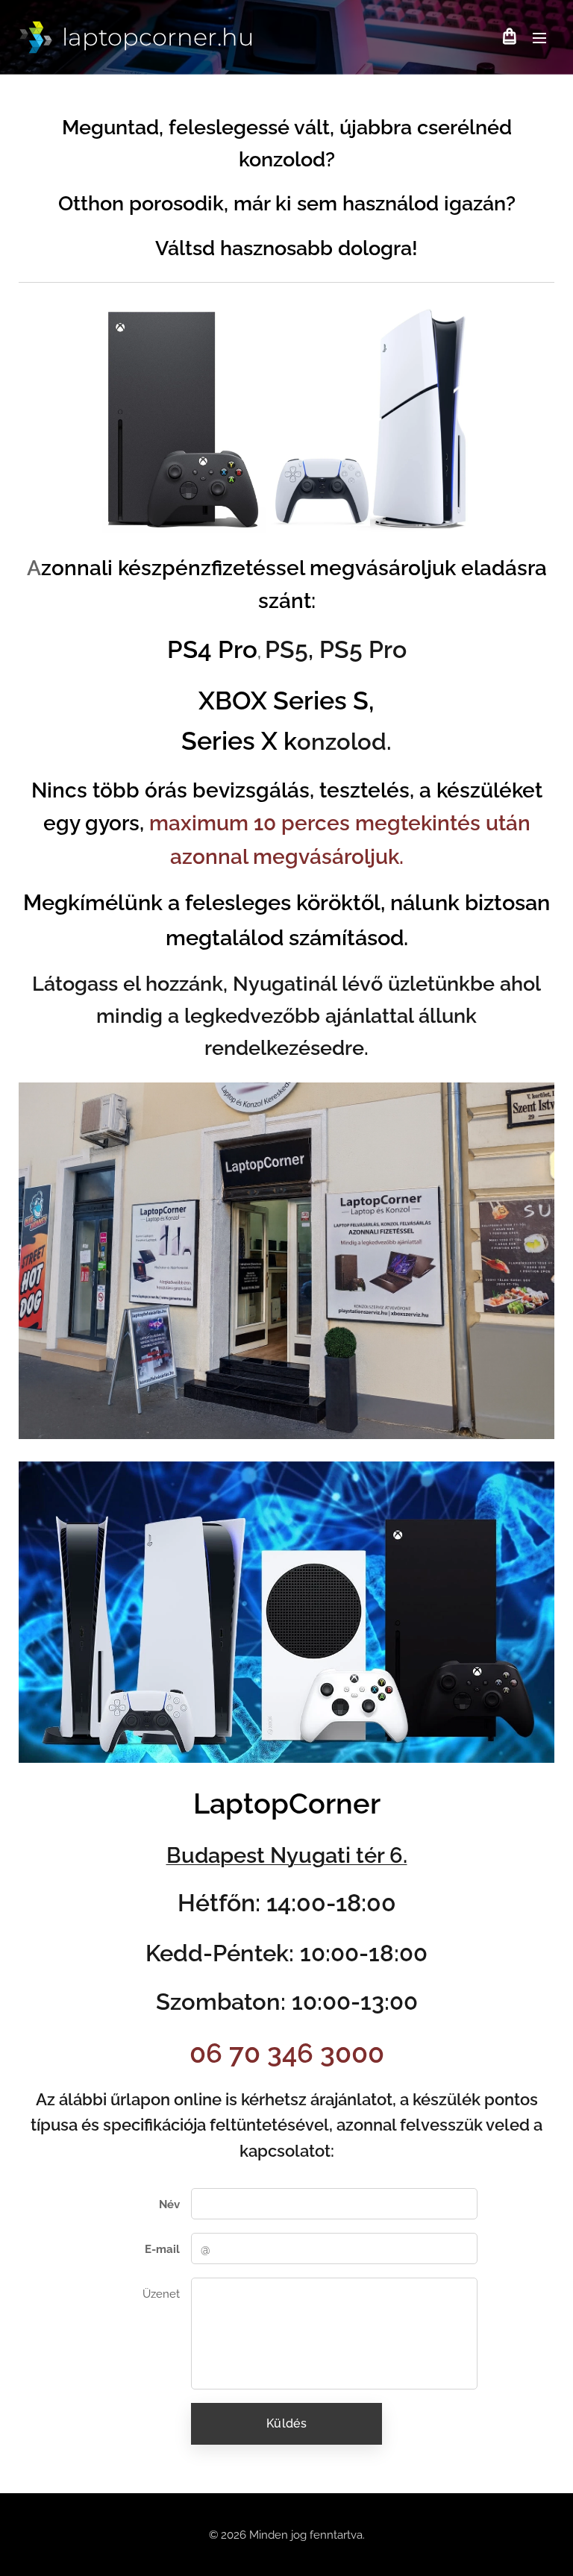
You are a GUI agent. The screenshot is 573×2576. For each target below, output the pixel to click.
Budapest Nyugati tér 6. (287, 1855)
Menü (539, 37)
